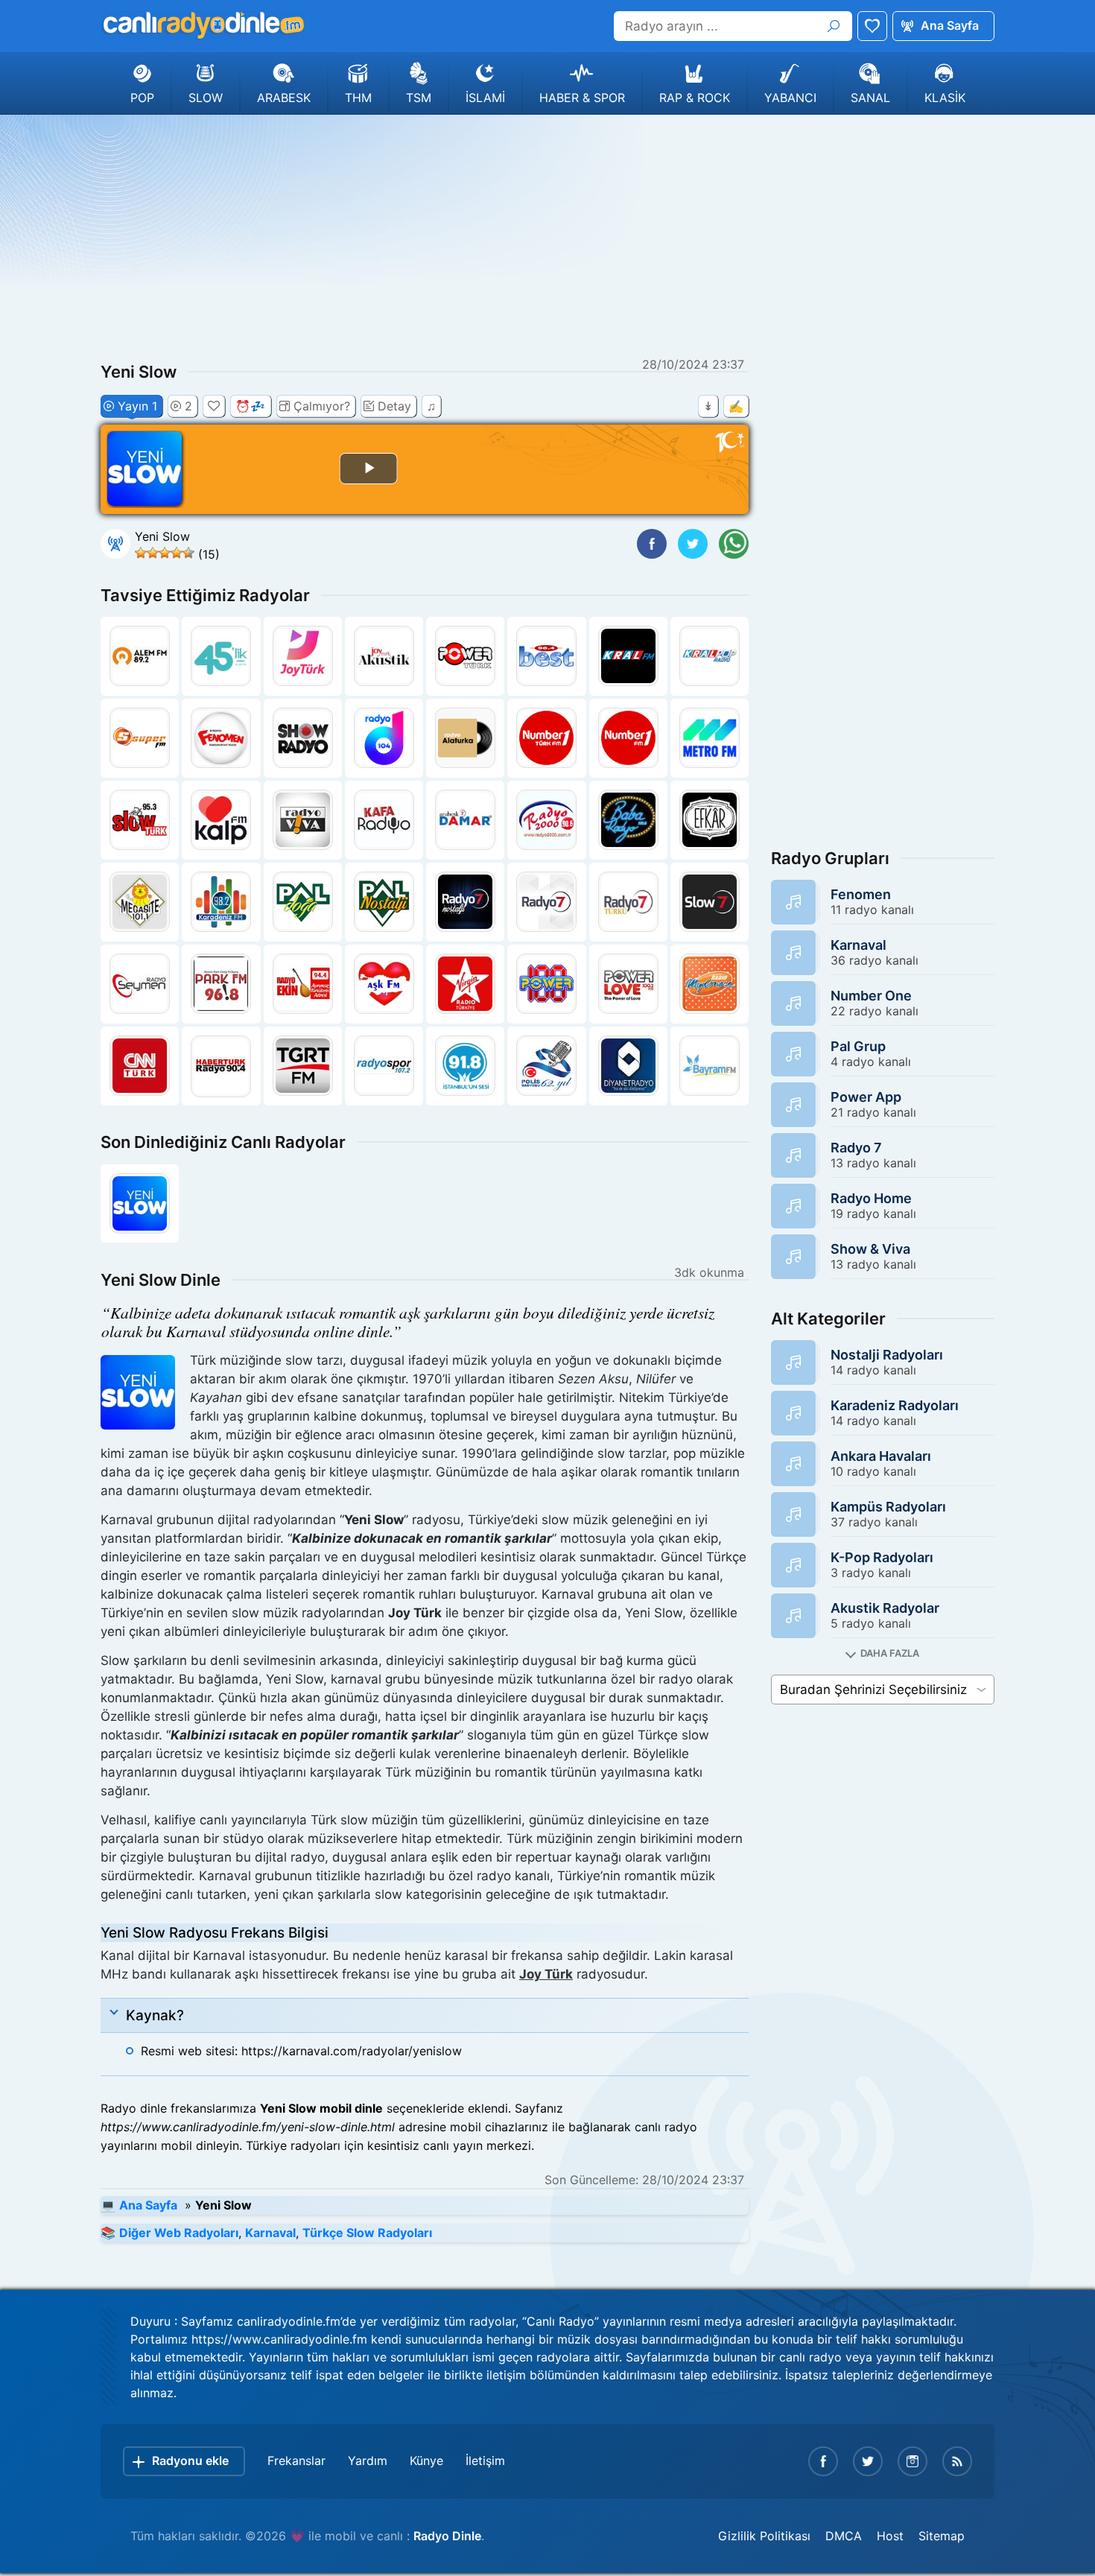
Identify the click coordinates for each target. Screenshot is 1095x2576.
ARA (834, 26)
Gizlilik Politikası (764, 2536)
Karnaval (270, 2233)
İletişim (485, 2461)
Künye (426, 2461)
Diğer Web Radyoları (179, 2233)
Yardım (368, 2461)
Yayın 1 (137, 406)
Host (890, 2536)
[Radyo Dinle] (203, 25)
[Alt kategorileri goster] (883, 1653)
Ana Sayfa (950, 25)
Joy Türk (546, 1974)
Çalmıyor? (322, 406)
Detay (394, 406)
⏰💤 (250, 406)
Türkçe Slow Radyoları (367, 2233)
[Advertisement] (547, 234)
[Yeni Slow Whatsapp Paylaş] (734, 544)
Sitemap (942, 2536)
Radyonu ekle (190, 2461)
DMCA (844, 2536)
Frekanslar (296, 2461)
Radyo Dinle (447, 2536)
